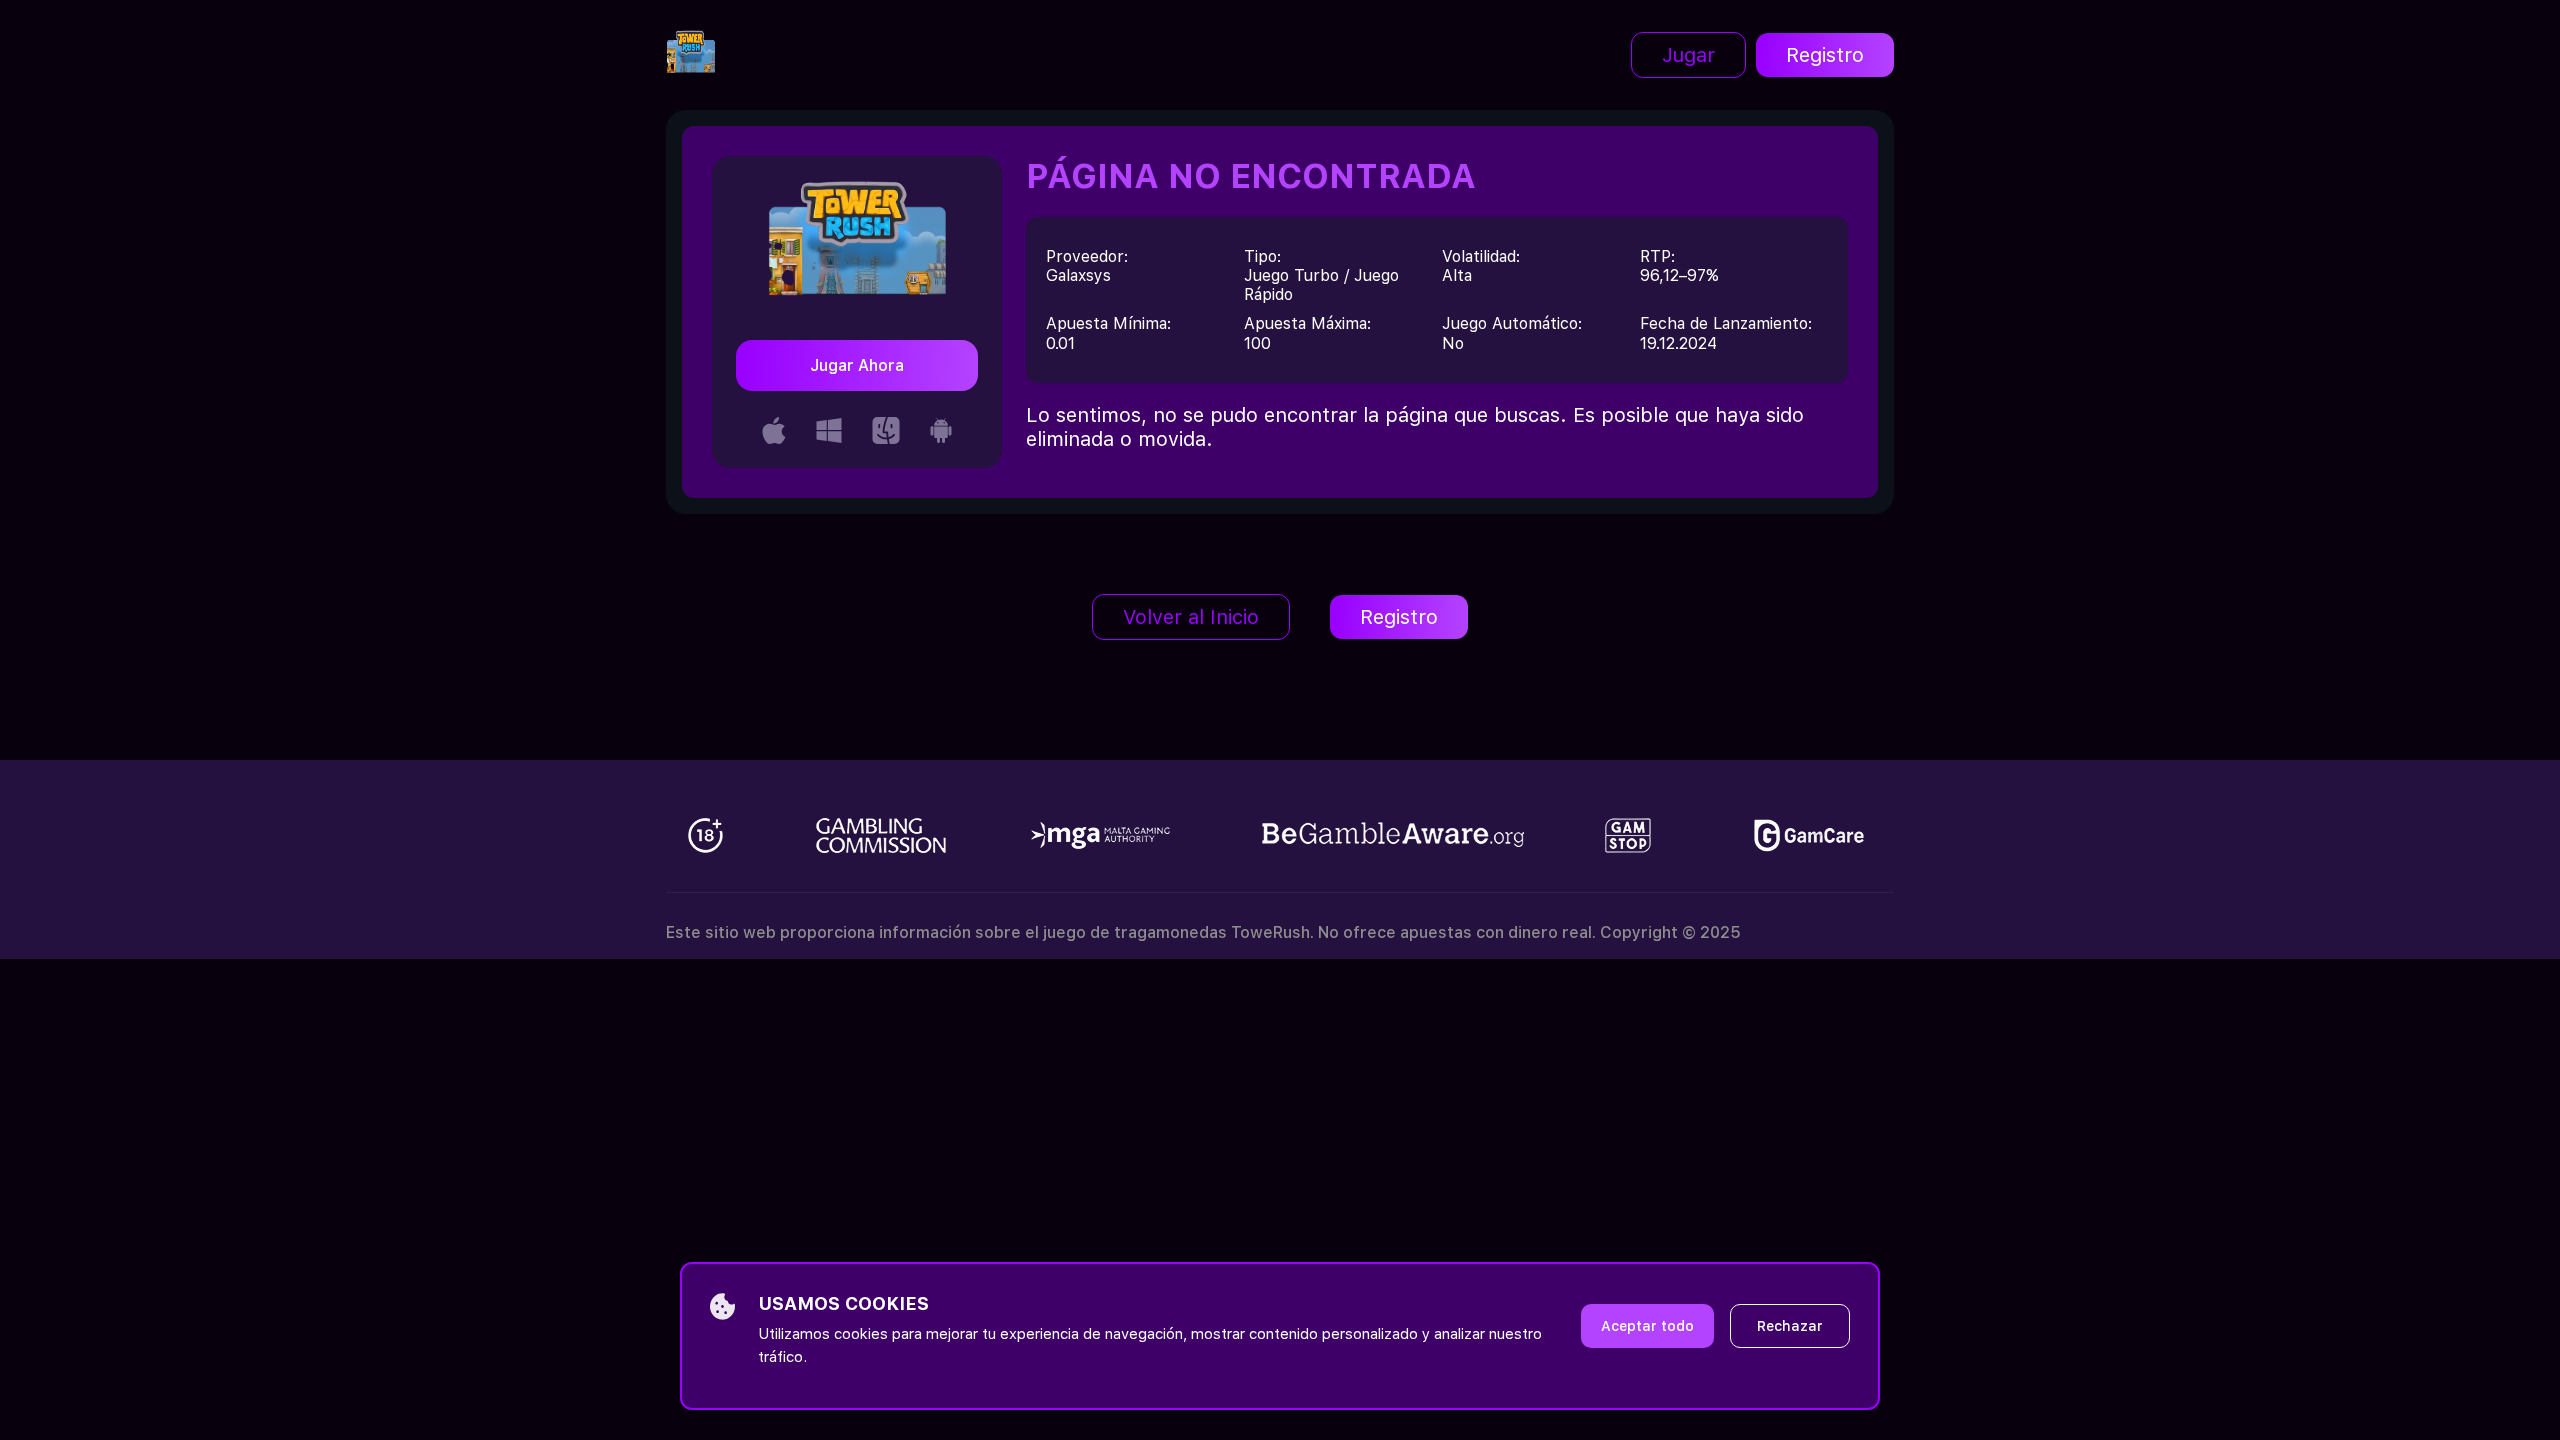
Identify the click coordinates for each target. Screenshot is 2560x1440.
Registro (1825, 55)
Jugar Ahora (857, 365)
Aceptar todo (1647, 1326)
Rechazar (1790, 1326)
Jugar (1688, 55)
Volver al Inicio (1191, 617)
